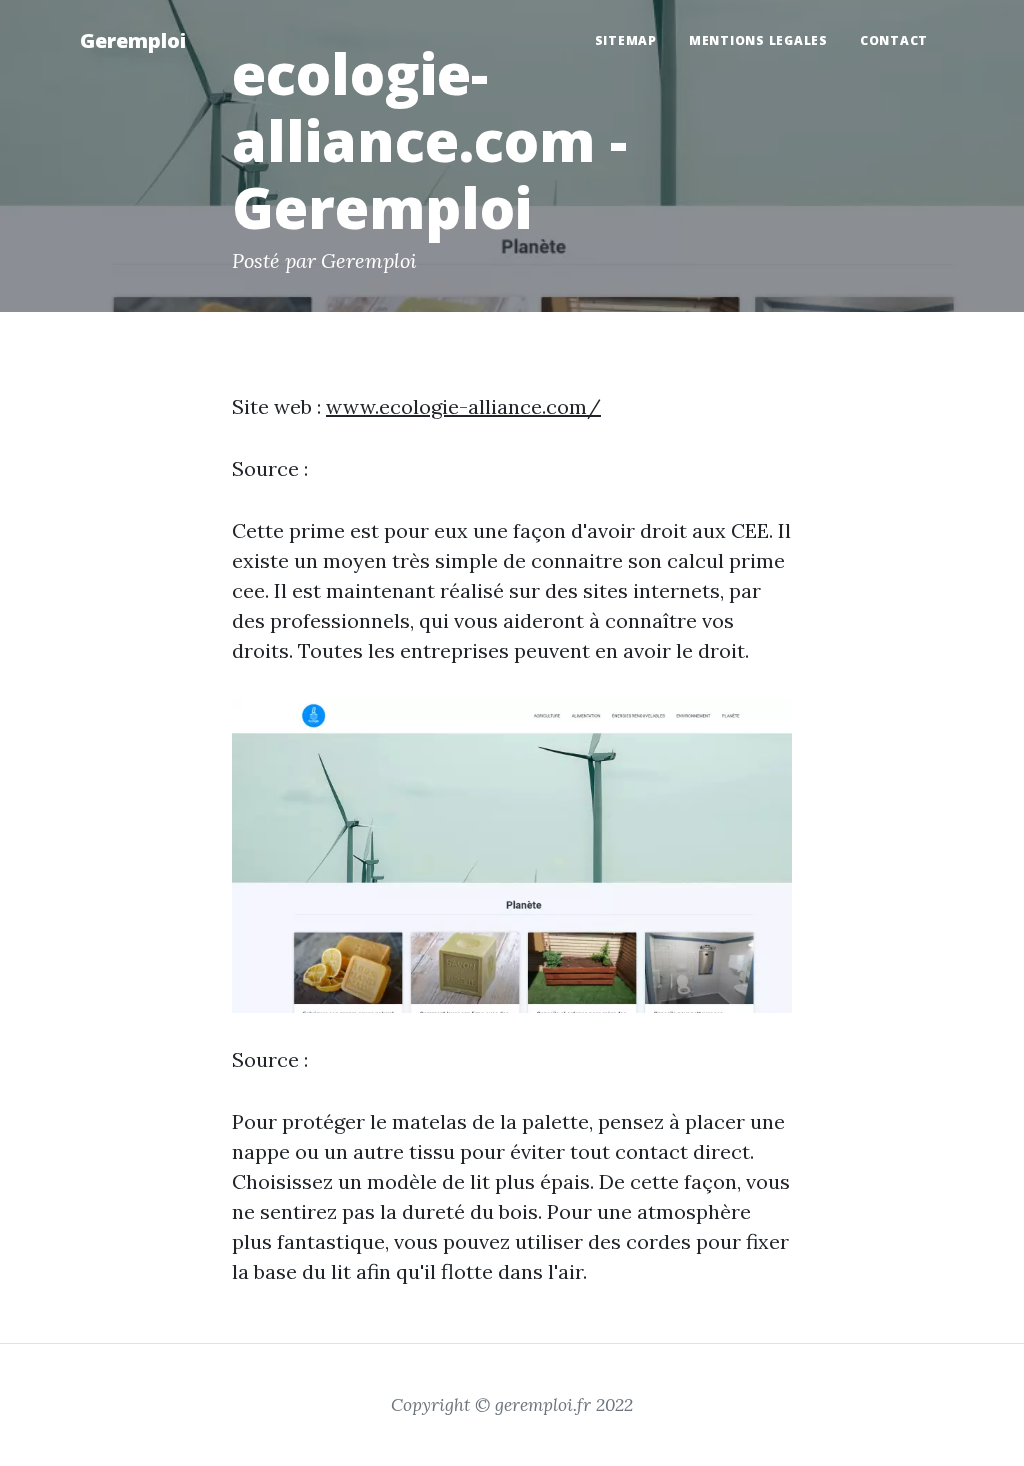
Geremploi (133, 40)
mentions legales (758, 40)
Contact (894, 40)
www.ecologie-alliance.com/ (463, 406)
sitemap (626, 40)
